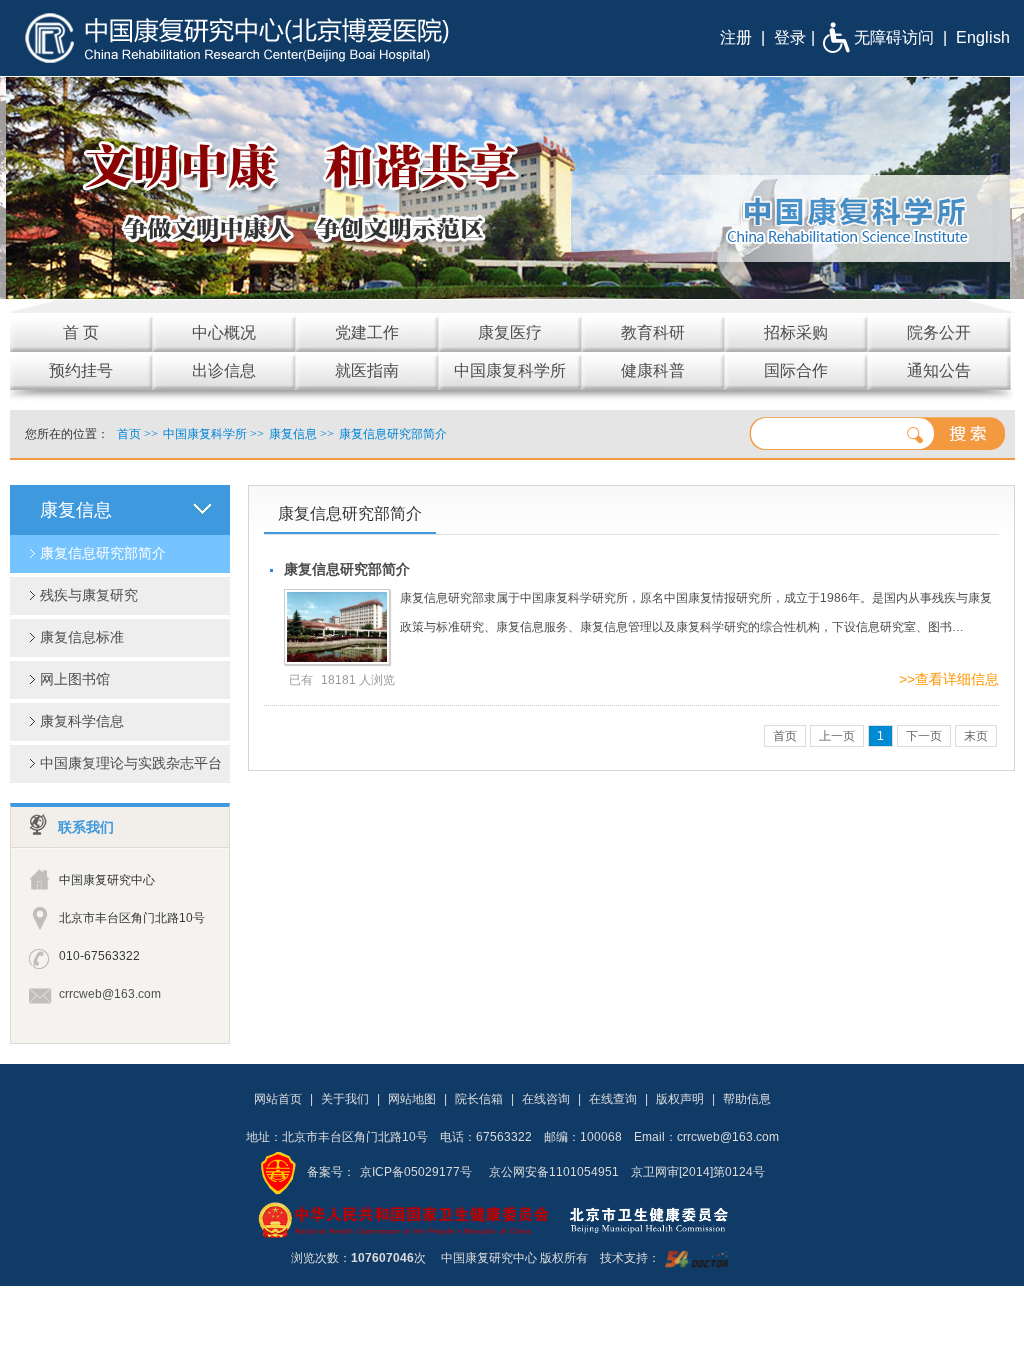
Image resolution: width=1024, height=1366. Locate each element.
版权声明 (680, 1099)
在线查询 (613, 1099)
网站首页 (278, 1099)
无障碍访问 (894, 37)
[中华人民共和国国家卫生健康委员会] (404, 1219)
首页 (129, 434)
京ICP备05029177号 (416, 1172)
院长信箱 (479, 1099)
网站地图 (412, 1099)
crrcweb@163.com (110, 994)
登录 (790, 37)
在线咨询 (546, 1099)
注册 (736, 37)
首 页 (81, 332)
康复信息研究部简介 (347, 569)
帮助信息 (747, 1099)
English (983, 37)
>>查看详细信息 (949, 679)
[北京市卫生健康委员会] (665, 1219)
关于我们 (345, 1099)
